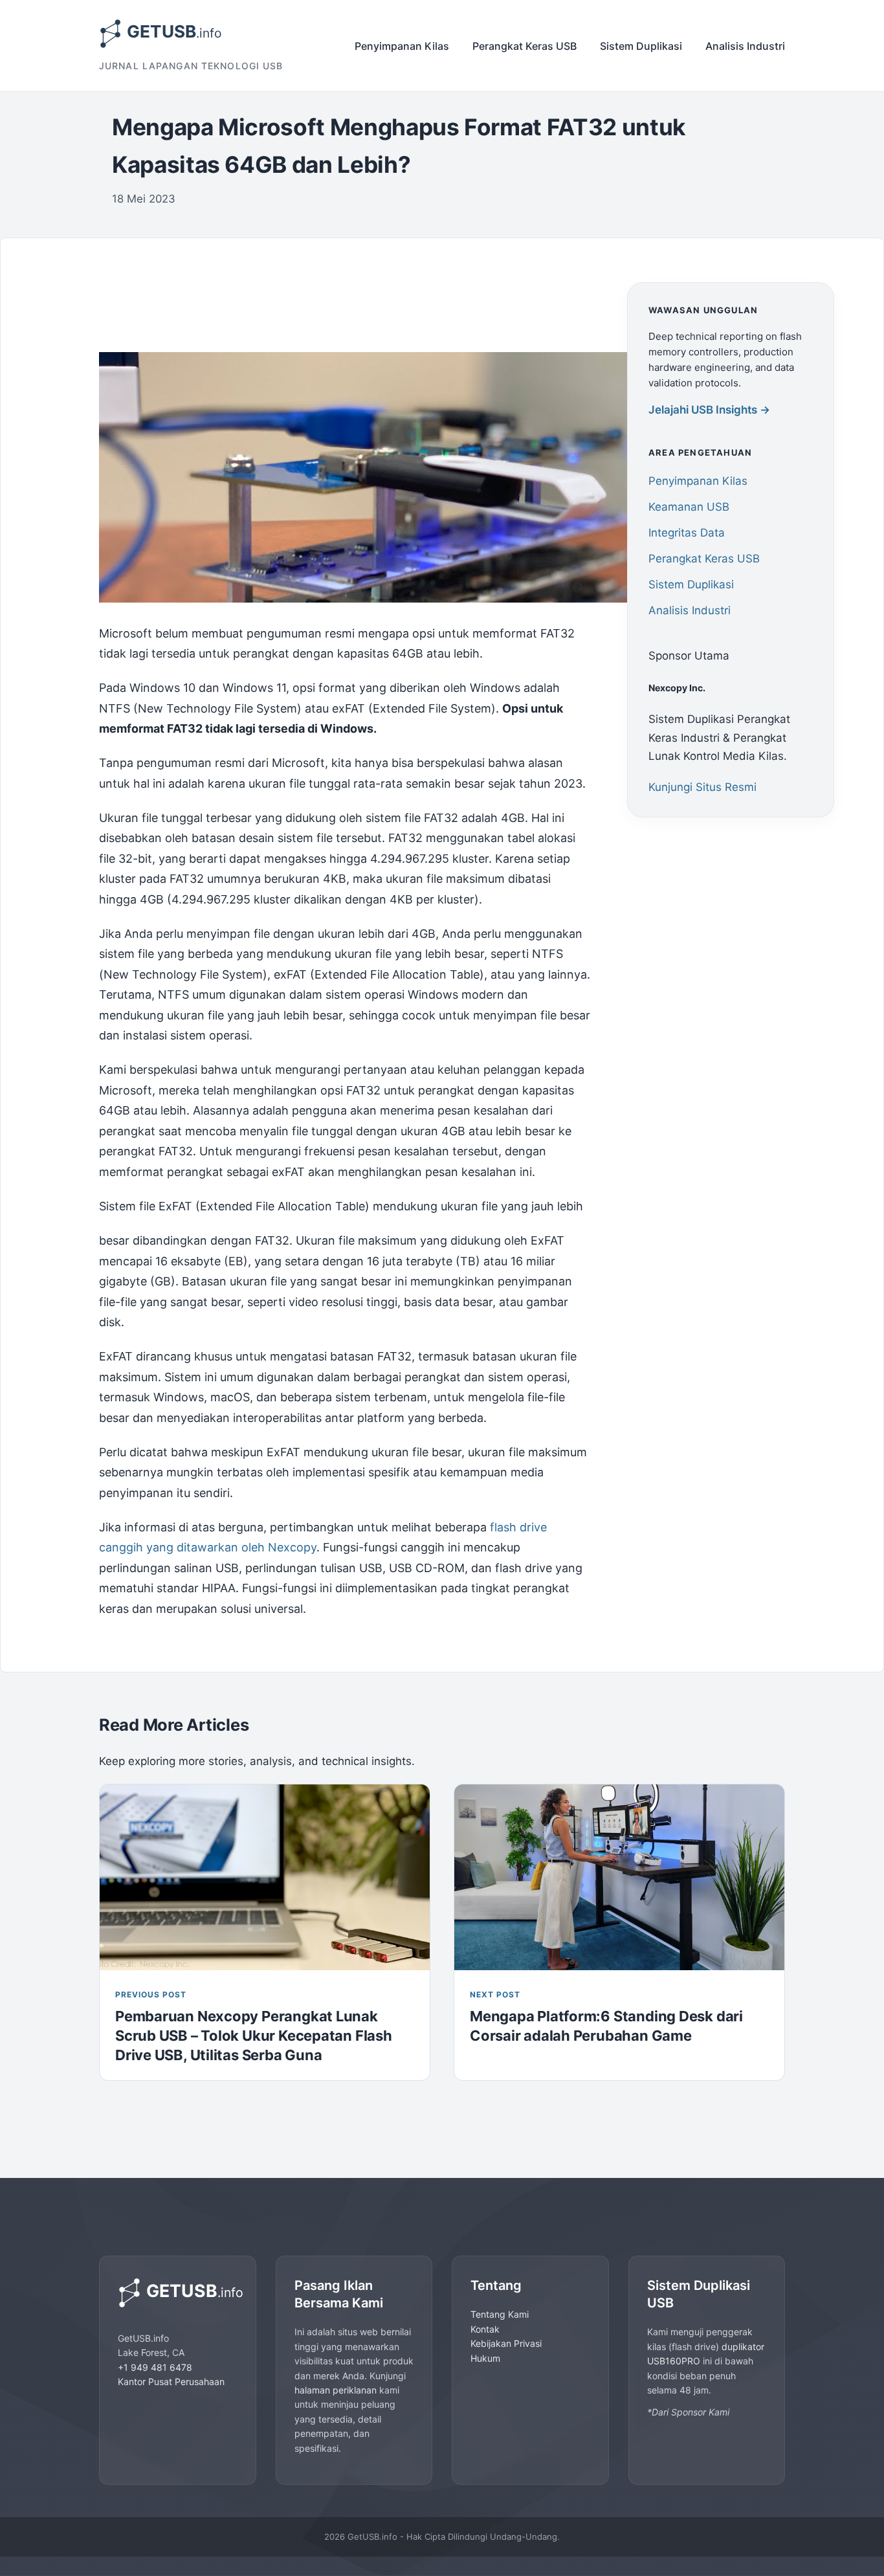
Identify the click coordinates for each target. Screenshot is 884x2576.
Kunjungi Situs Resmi (702, 788)
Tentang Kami (500, 2314)
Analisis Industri (745, 46)
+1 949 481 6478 (155, 2367)
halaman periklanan (336, 2390)
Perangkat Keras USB (525, 46)
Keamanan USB (689, 507)
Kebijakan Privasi (506, 2343)
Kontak (485, 2329)
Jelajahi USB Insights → (709, 410)
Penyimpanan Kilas (402, 46)
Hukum (485, 2358)
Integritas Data (687, 533)
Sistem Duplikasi (641, 46)
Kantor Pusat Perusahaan (171, 2382)
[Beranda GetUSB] (178, 2293)
